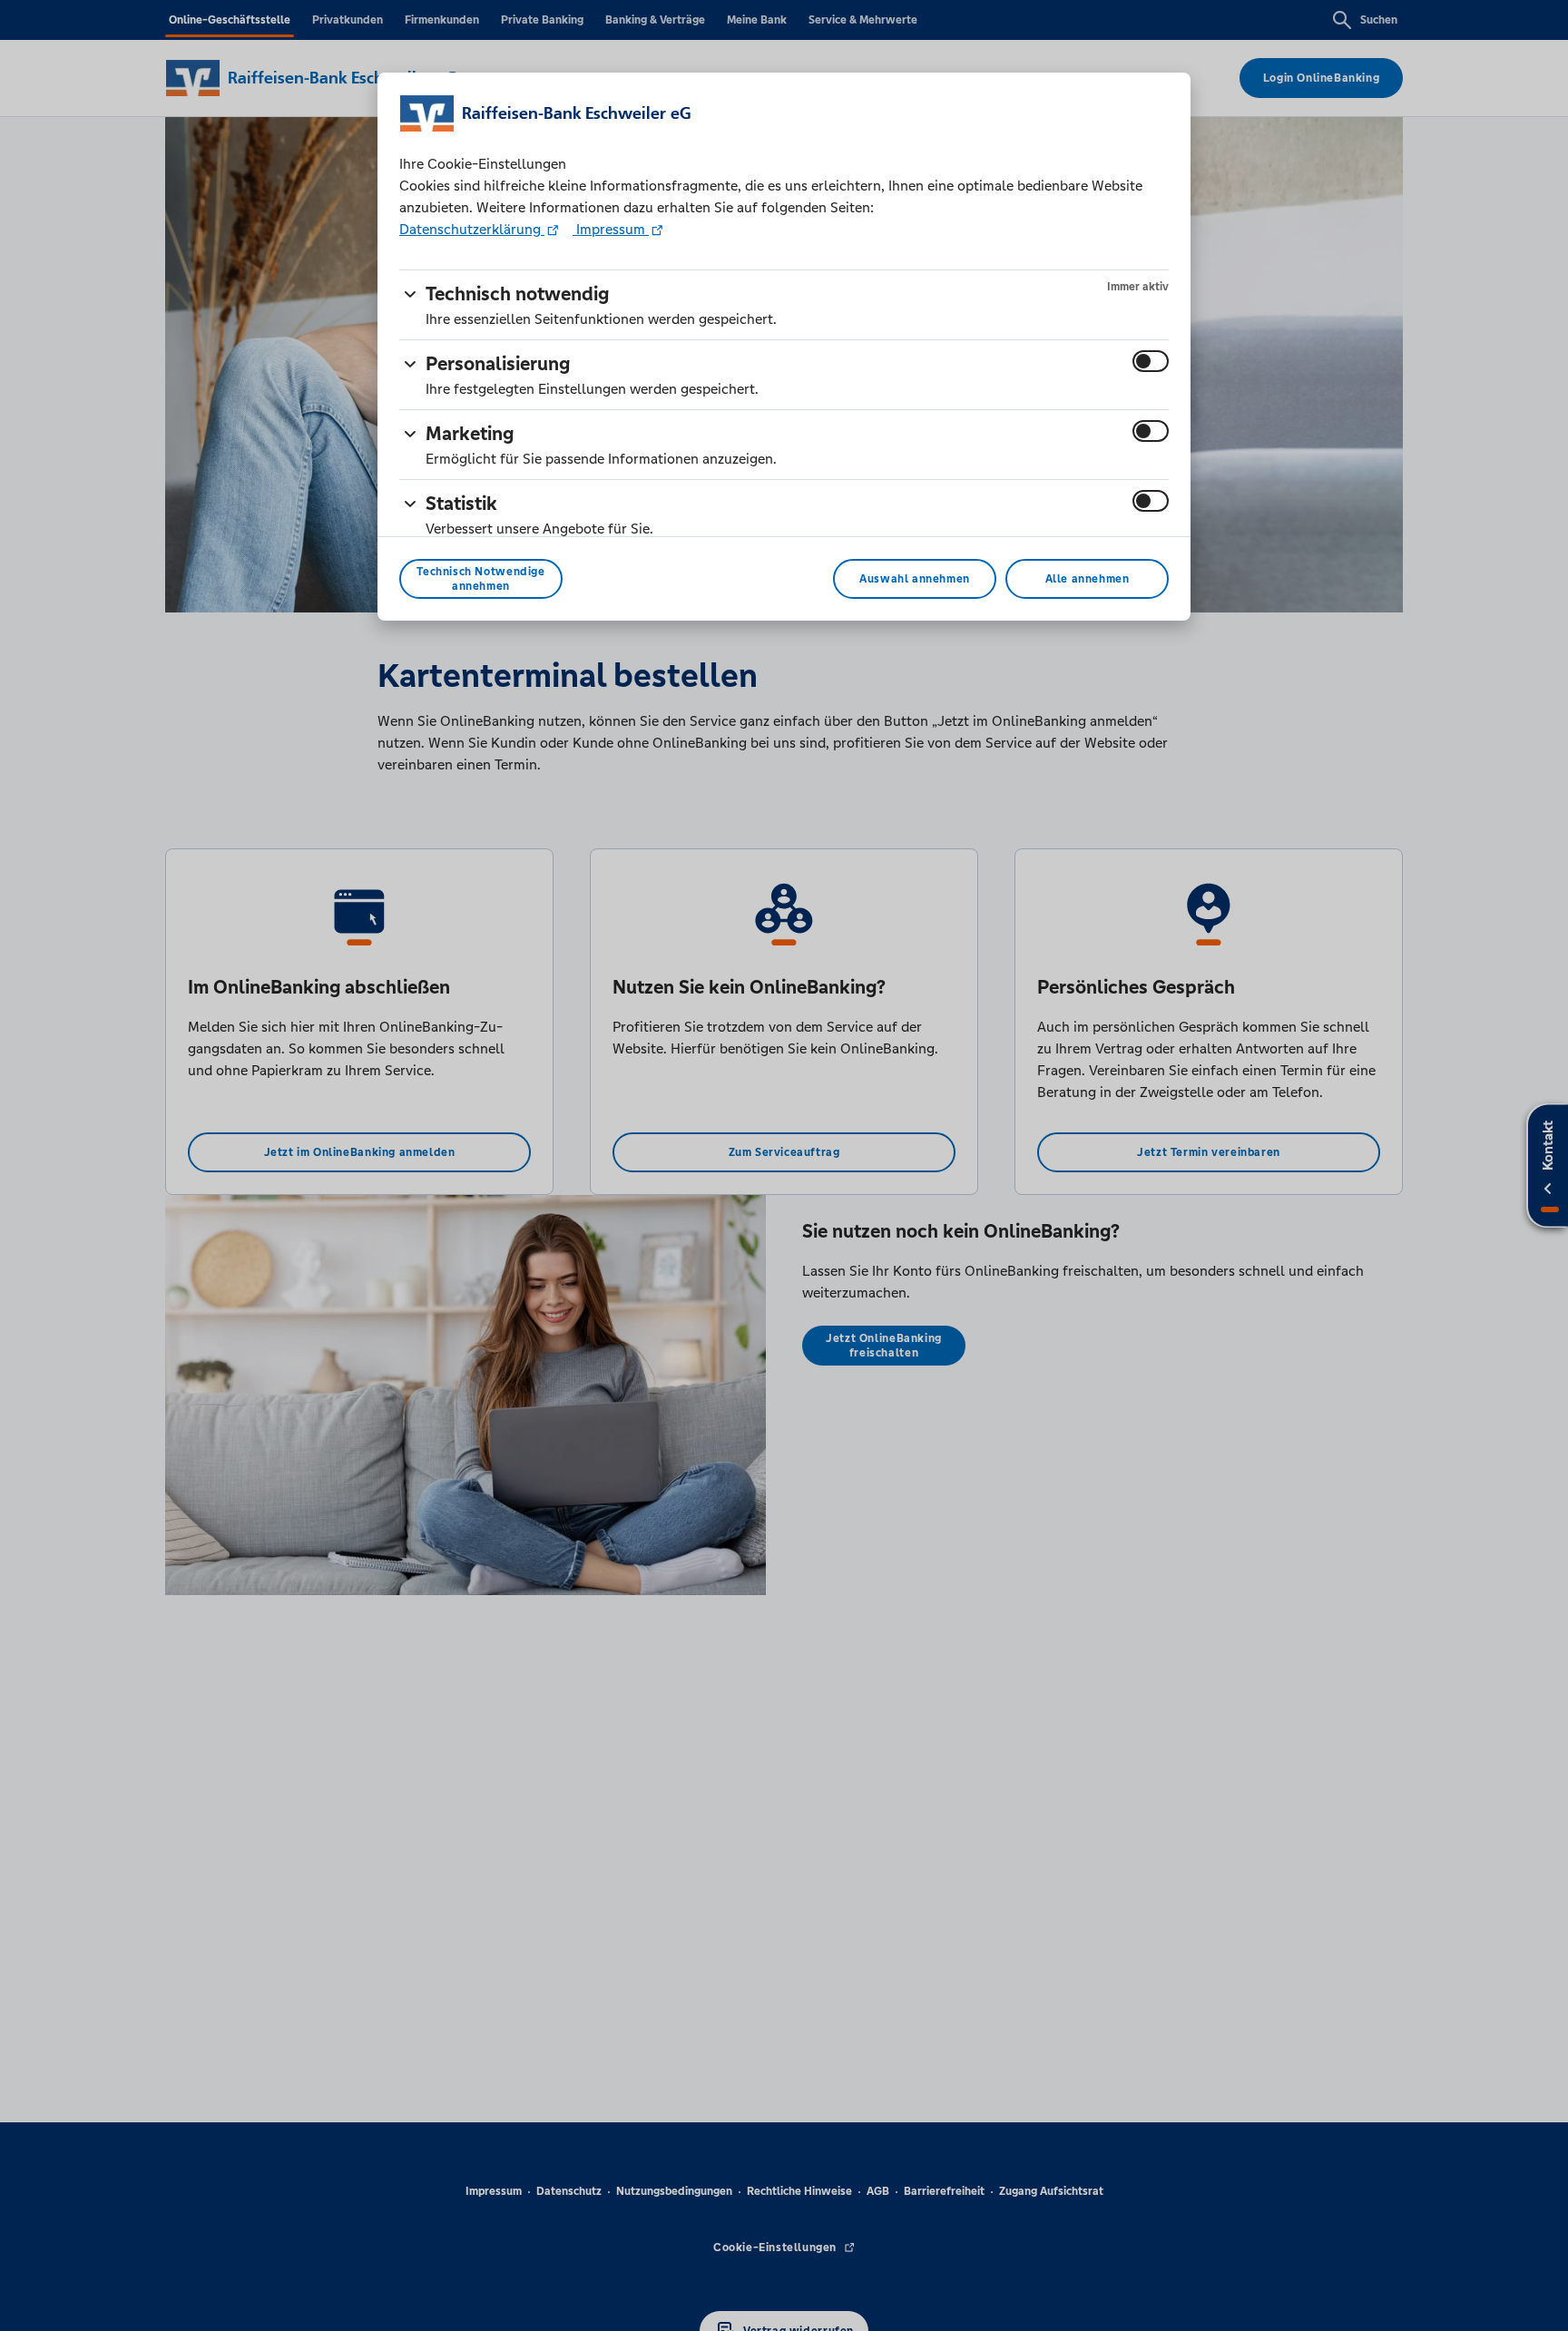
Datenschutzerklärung (472, 229)
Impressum (611, 229)
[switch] (1151, 361)
